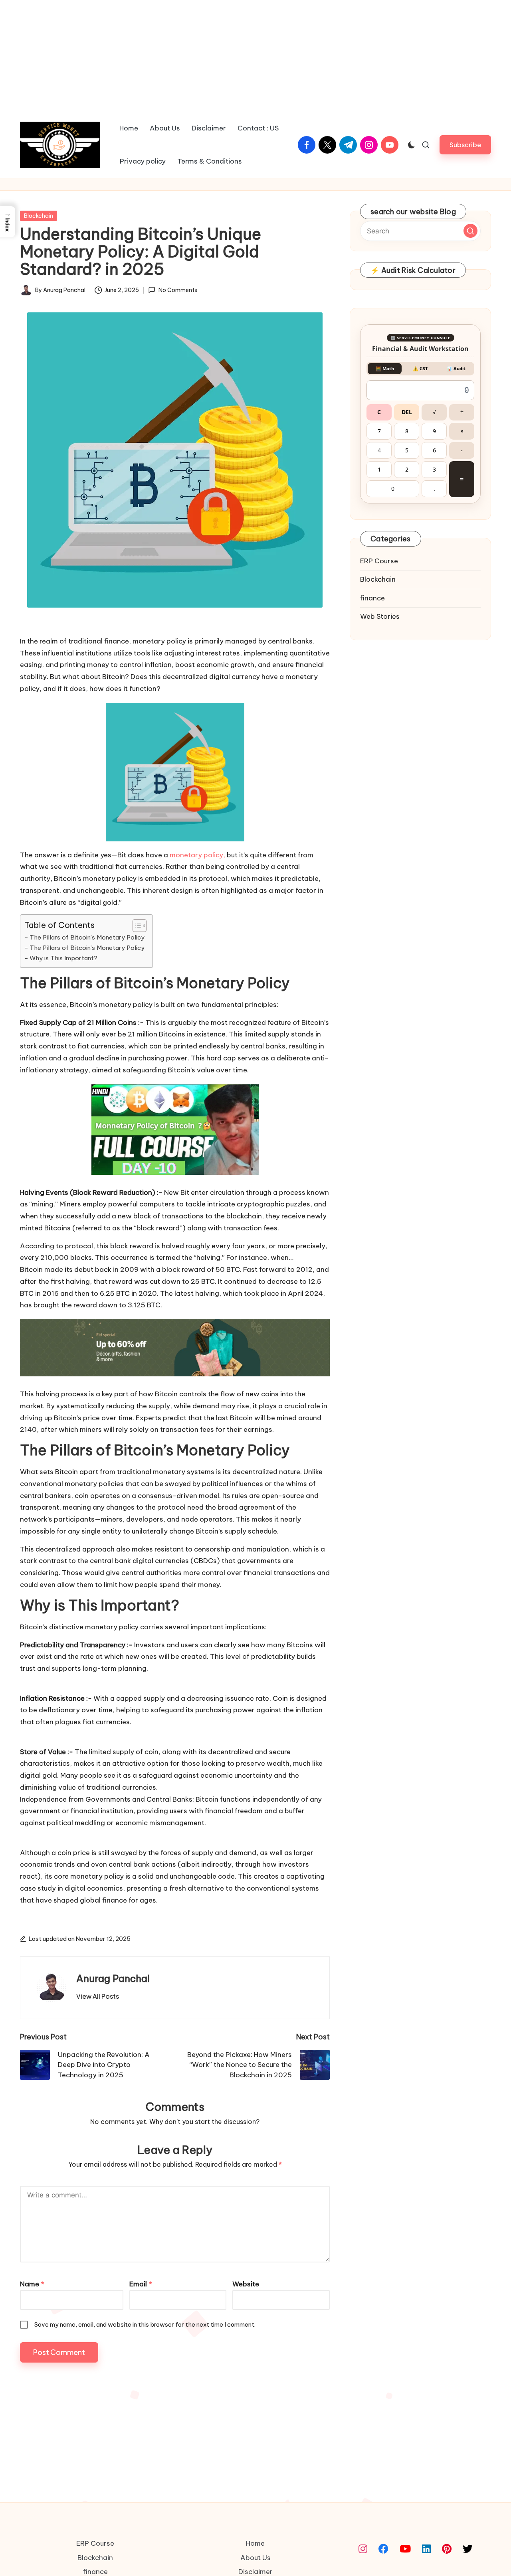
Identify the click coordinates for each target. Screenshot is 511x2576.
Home (255, 2543)
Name (32, 2284)
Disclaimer (255, 2572)
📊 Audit (456, 368)
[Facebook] (383, 2549)
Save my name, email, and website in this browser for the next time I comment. (145, 2324)
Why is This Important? (63, 958)
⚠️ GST (420, 368)
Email (141, 2284)
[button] (465, 145)
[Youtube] (405, 2549)
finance (372, 598)
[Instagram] (363, 2549)
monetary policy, (197, 855)
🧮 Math (385, 368)
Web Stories (380, 617)
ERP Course (379, 561)
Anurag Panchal (113, 1978)
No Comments (178, 290)
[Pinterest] (447, 2549)
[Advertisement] (255, 56)
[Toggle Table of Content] (136, 926)
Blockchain (39, 216)
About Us (255, 2558)
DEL (407, 412)
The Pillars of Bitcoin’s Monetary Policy (87, 937)
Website (246, 2284)
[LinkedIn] (426, 2549)
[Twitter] (468, 2549)
